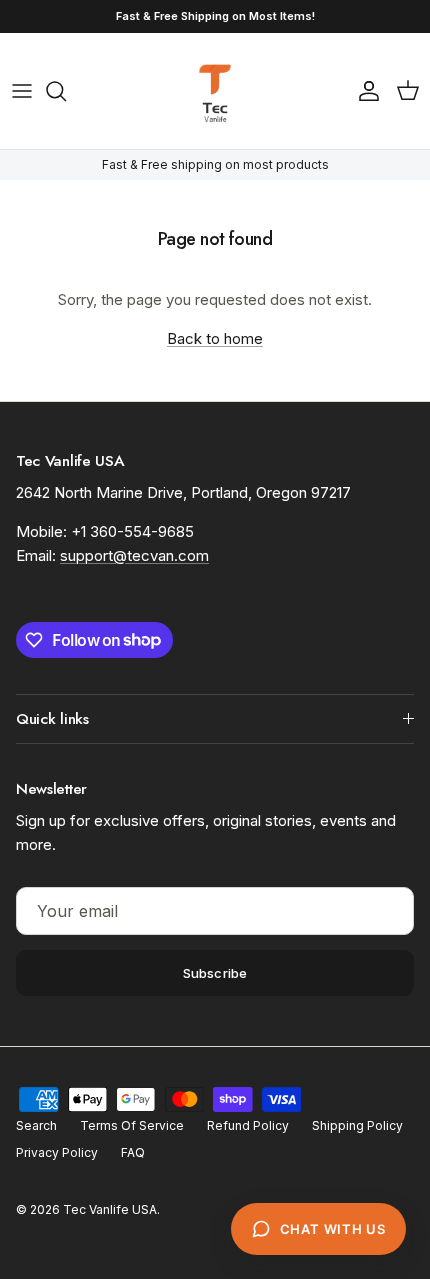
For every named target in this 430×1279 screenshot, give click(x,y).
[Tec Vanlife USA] (215, 91)
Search (36, 1125)
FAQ (133, 1152)
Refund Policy (248, 1125)
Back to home (215, 338)
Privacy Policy (57, 1152)
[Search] (66, 91)
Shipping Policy (357, 1125)
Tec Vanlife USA (110, 1209)
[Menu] (22, 91)
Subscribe (215, 973)
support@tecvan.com (134, 555)
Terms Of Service (132, 1125)
